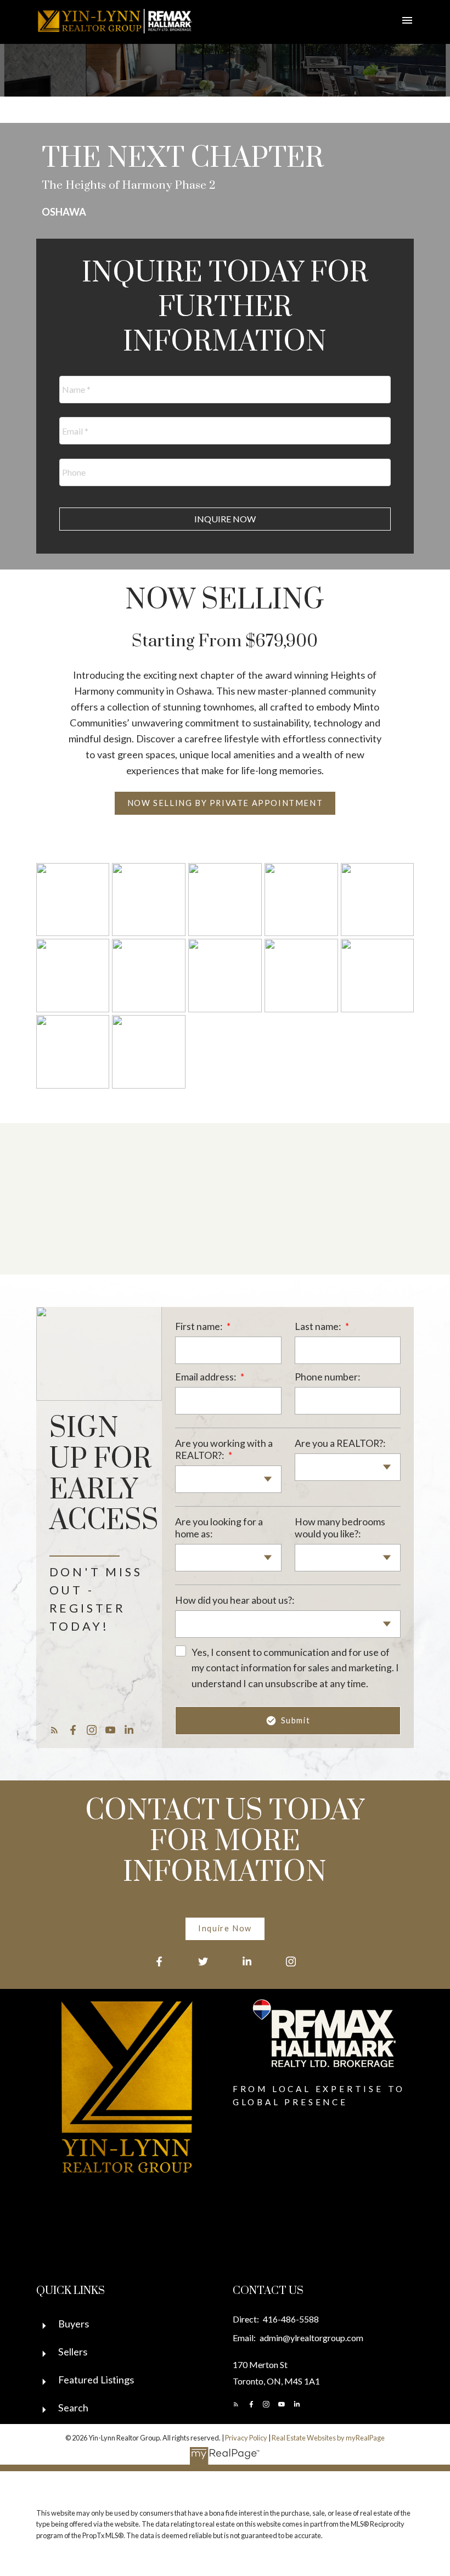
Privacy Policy (246, 2438)
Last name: (319, 1326)
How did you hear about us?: (235, 1600)
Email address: (206, 1377)
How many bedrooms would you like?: (340, 1527)
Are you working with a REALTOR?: (224, 1449)
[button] (225, 803)
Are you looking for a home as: (219, 1527)
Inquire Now (225, 1928)
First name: (199, 1326)
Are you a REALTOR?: (340, 1443)
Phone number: (327, 1377)
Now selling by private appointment (225, 803)
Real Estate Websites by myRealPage (328, 2438)
